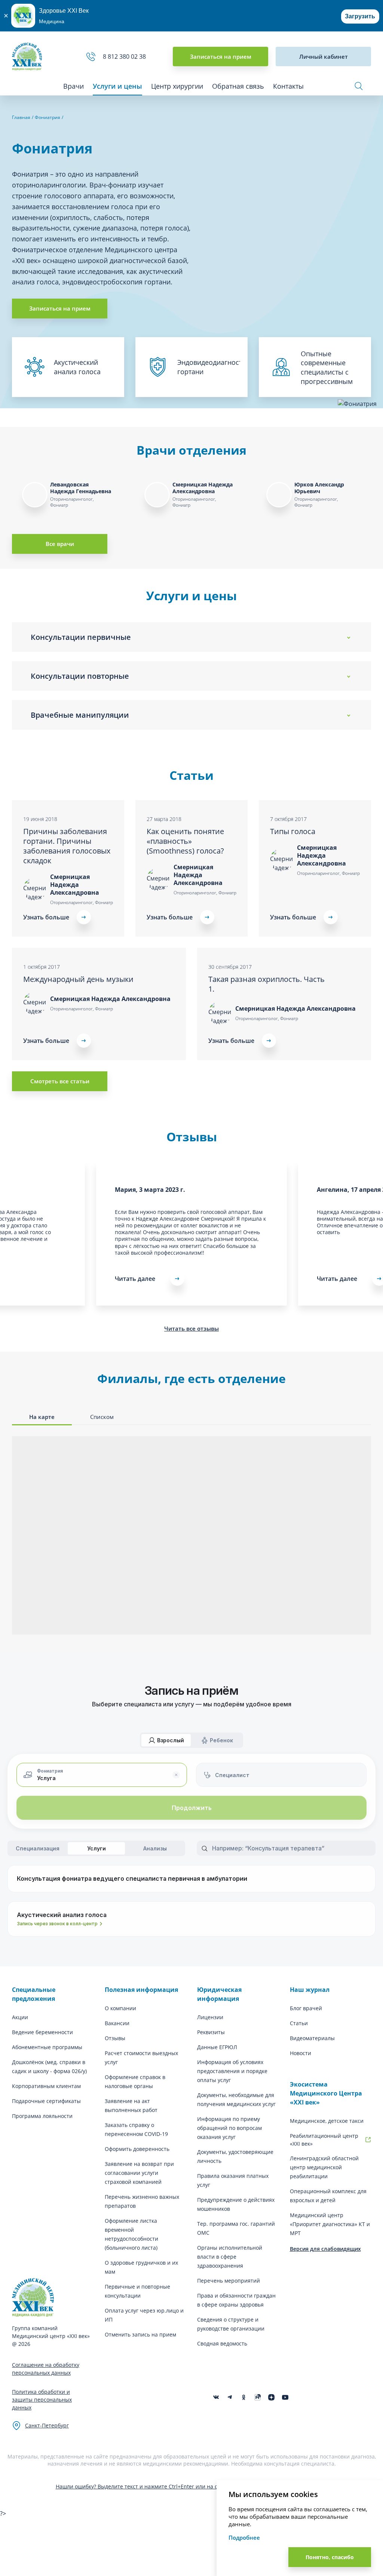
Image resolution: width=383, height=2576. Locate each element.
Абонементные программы (47, 2047)
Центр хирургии (177, 86)
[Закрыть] (6, 16)
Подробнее (244, 2537)
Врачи (73, 86)
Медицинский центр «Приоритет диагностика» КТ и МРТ (330, 2224)
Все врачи (60, 544)
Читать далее (135, 1279)
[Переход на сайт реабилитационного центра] (368, 2140)
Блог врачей (306, 2008)
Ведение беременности (42, 2032)
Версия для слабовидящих (325, 2249)
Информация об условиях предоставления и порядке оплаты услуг (232, 2071)
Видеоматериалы (312, 2038)
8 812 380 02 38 (126, 57)
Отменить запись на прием (140, 2334)
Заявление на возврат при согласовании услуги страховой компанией (139, 2173)
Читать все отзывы (191, 1328)
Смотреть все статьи (60, 1081)
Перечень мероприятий (229, 2281)
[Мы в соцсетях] (244, 2397)
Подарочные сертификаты (46, 2101)
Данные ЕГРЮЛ (217, 2047)
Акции (20, 2017)
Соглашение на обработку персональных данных (46, 2369)
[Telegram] (230, 2397)
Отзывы (115, 2038)
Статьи (299, 2023)
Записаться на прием (221, 57)
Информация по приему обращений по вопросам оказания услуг (229, 2128)
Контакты (288, 86)
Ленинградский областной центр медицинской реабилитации (324, 2167)
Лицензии (210, 2017)
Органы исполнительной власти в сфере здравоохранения (230, 2257)
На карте (42, 1417)
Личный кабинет (324, 57)
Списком (102, 1417)
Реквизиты (211, 2032)
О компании (120, 2008)
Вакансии (117, 2023)
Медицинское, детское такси (327, 2121)
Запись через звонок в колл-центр (57, 1924)
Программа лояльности (42, 2116)
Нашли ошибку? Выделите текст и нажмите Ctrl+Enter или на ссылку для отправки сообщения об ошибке (192, 2486)
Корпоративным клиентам (46, 2086)
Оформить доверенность (137, 2149)
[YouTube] (285, 2397)
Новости (301, 2053)
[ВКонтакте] (216, 2397)
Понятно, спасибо (330, 2557)
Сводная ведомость (222, 2343)
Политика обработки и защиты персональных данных (42, 2400)
